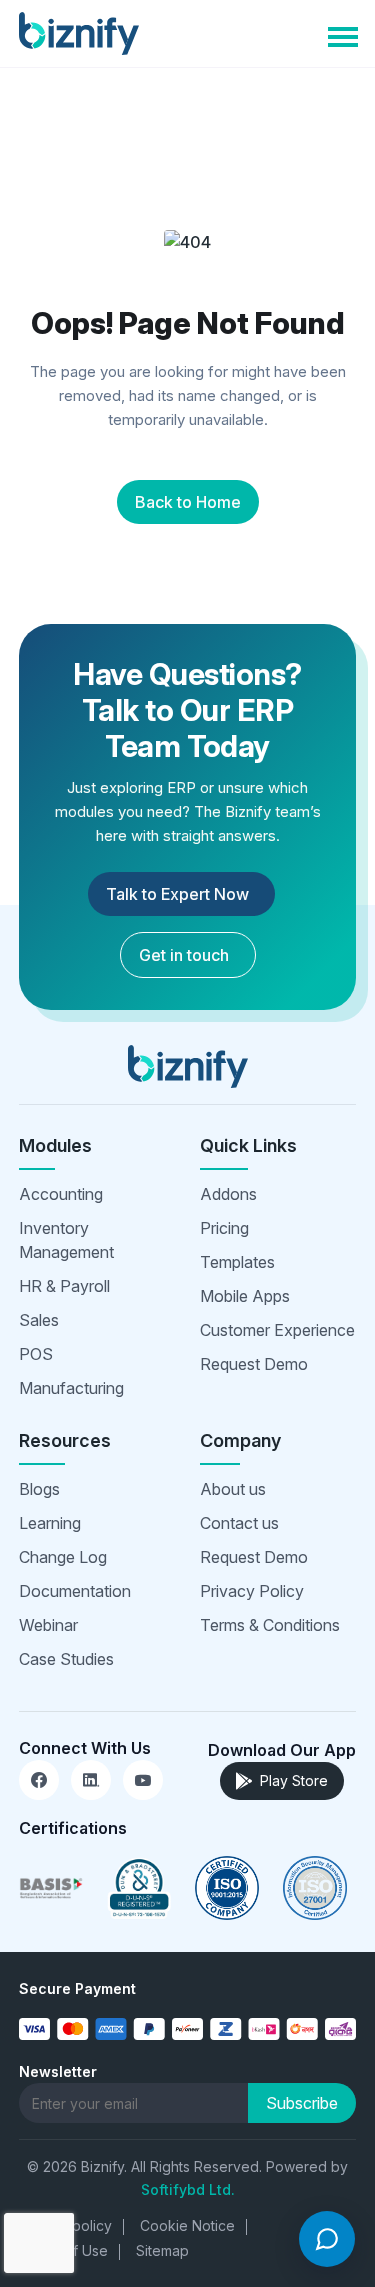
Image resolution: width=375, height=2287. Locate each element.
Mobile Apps (245, 1296)
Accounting (61, 1194)
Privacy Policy (252, 1591)
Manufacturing (71, 1388)
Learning (50, 1523)
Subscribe (302, 2103)
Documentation (75, 1591)
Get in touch (184, 955)
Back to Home (188, 502)
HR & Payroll (64, 1286)
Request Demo (254, 1364)
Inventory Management (66, 1240)
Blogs (39, 1489)
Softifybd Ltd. (188, 2189)
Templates (237, 1262)
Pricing (224, 1228)
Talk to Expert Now (177, 894)
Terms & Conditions (270, 1625)
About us (233, 1489)
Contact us (239, 1523)
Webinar (48, 1625)
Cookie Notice (187, 2225)
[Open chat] (327, 2239)
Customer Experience (277, 1330)
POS (36, 1354)
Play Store (294, 1780)
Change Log (63, 1557)
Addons (228, 1194)
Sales (39, 1320)
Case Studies (66, 1659)
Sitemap (162, 2250)
